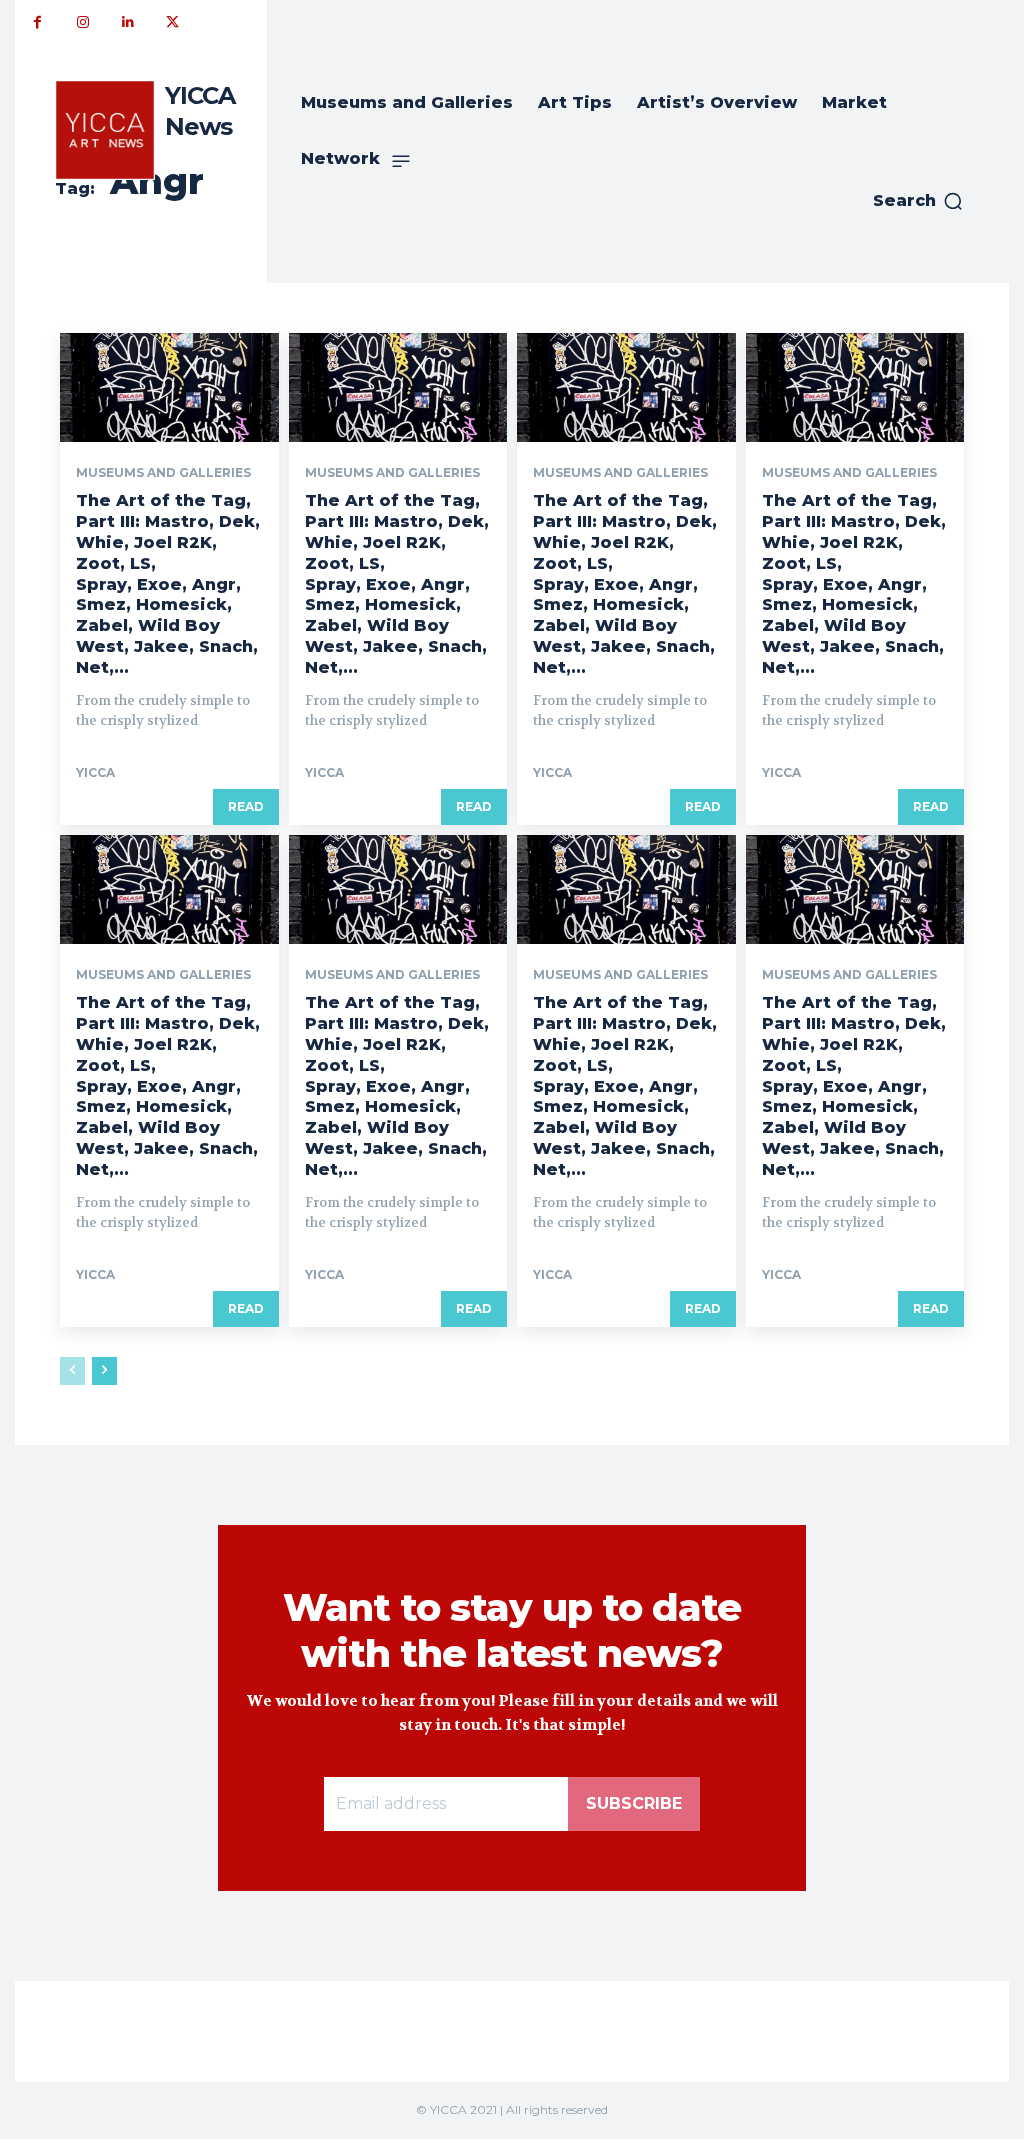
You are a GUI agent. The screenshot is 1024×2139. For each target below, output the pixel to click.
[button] (918, 201)
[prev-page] (72, 1371)
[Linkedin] (127, 22)
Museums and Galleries (163, 473)
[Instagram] (82, 22)
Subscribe (634, 1803)
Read (246, 806)
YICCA (95, 772)
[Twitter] (172, 22)
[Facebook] (37, 22)
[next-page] (104, 1371)
